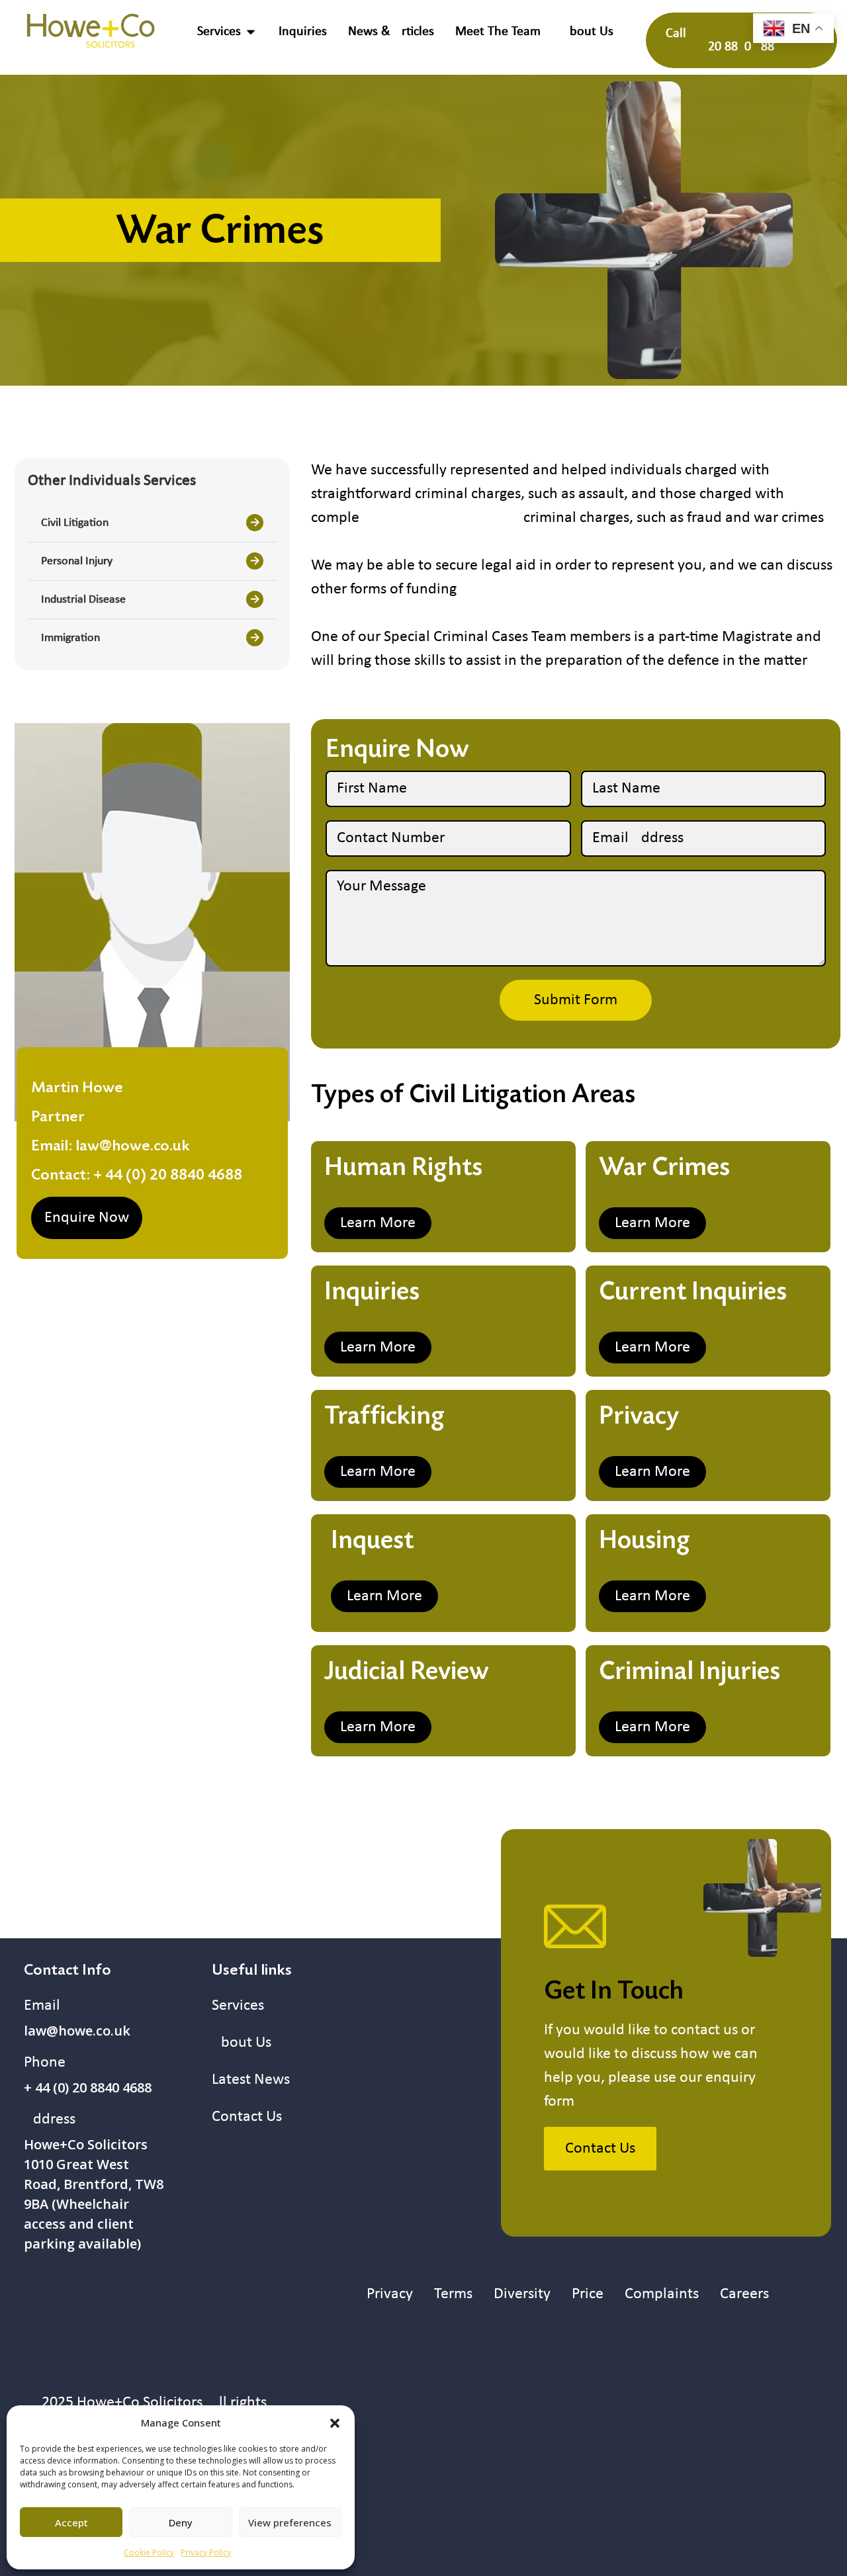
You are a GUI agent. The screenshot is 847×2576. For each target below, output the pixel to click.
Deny (181, 2522)
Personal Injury (77, 561)
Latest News (251, 2080)
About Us (242, 2043)
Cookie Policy (149, 2553)
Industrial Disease (83, 600)
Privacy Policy (206, 2553)
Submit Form (576, 1000)
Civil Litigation (75, 523)
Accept (71, 2522)
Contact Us (247, 2117)
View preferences (290, 2522)
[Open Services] (251, 32)
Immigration (70, 638)
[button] (335, 2423)
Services (238, 2006)
